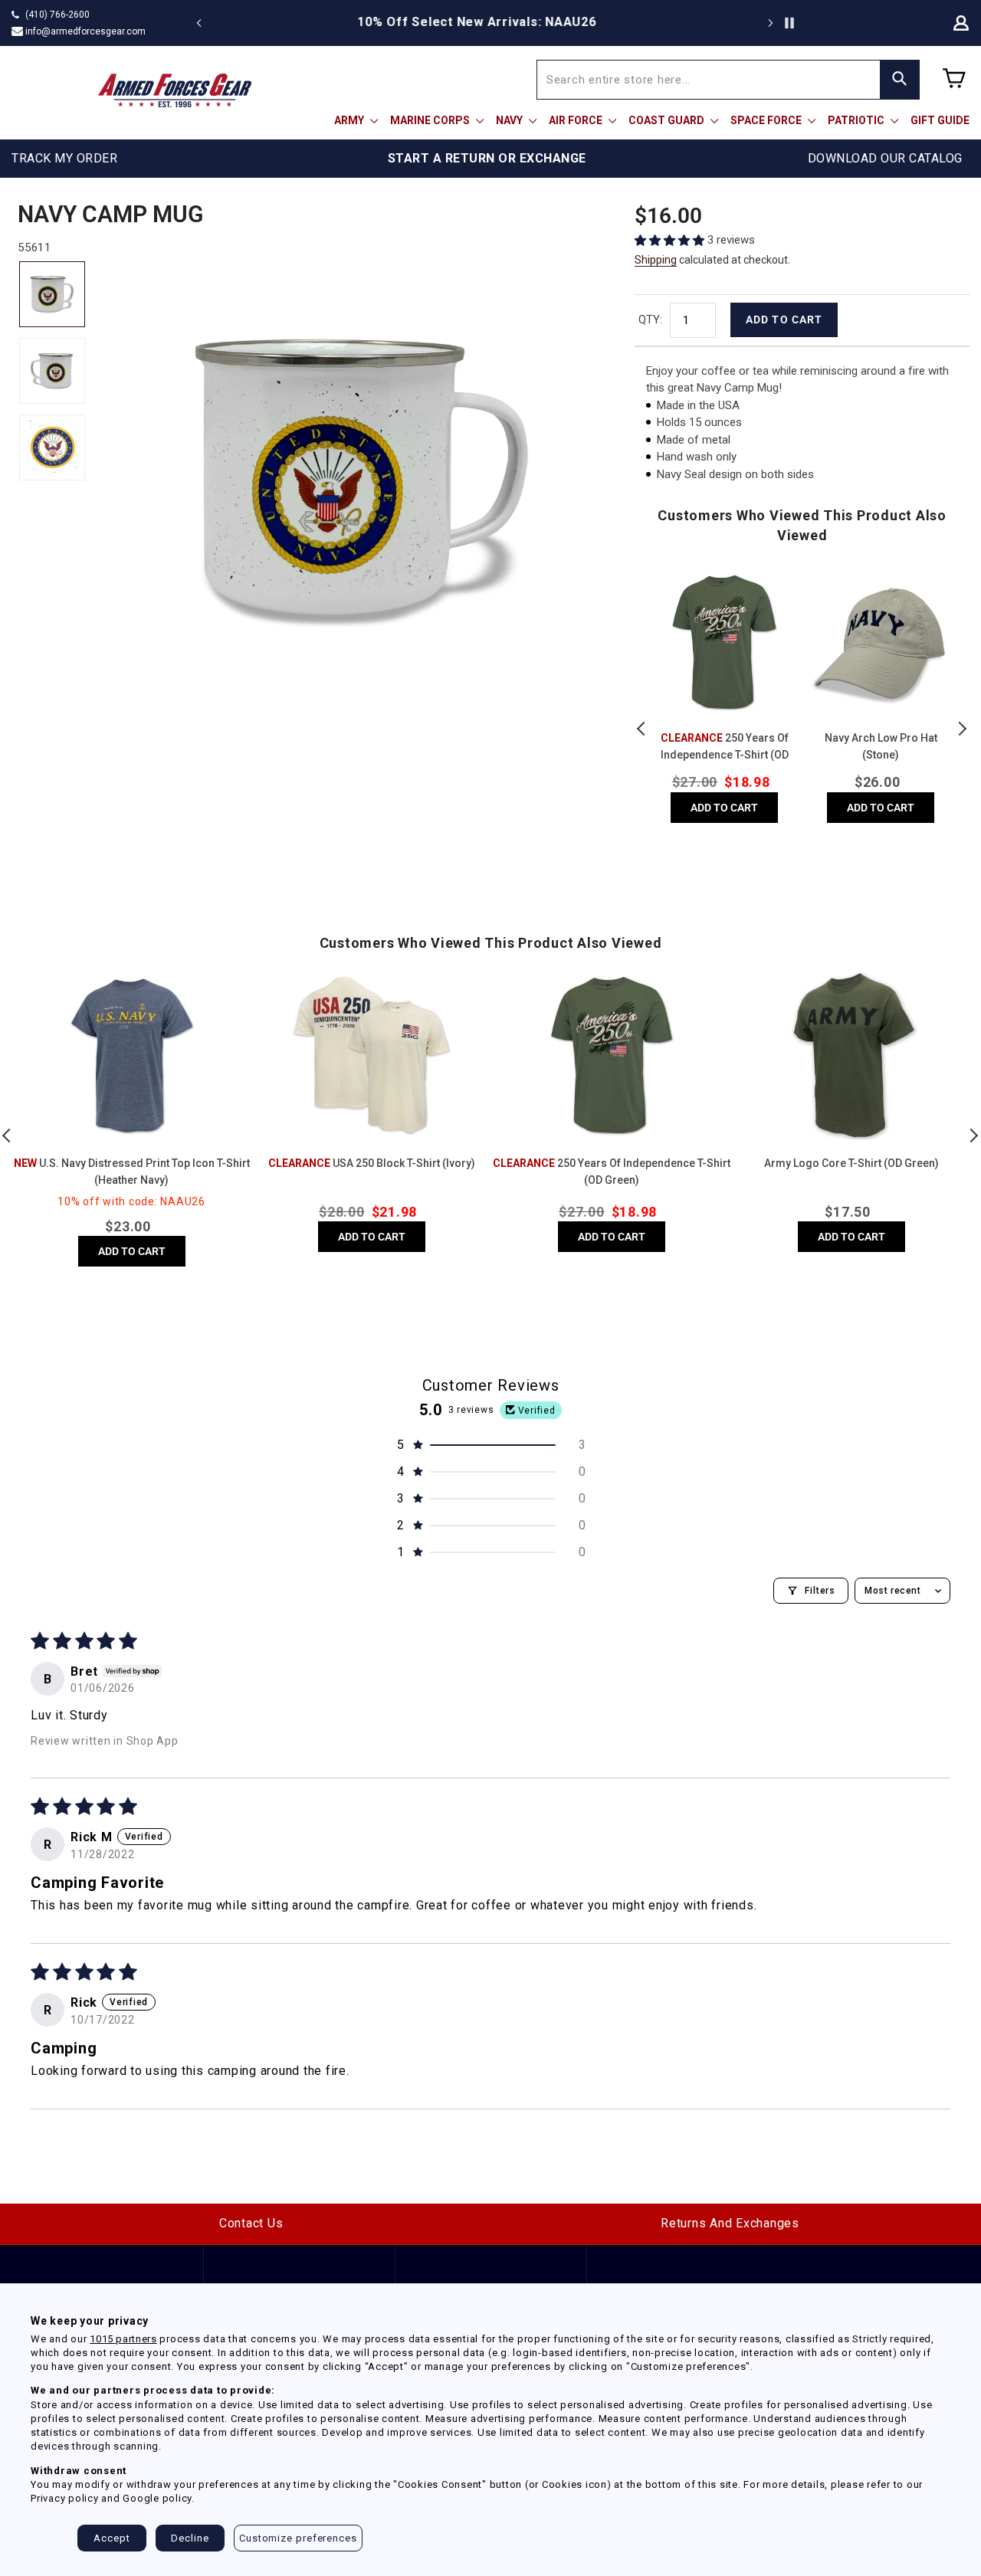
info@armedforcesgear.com (85, 31)
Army (350, 120)
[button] (671, 240)
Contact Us (251, 2223)
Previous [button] (642, 729)
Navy (510, 120)
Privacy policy (65, 2498)
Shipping (656, 260)
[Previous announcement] (199, 23)
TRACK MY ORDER (64, 158)
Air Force (577, 120)
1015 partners (123, 2339)
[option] (490, 22)
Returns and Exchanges (730, 2223)
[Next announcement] (770, 23)
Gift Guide (940, 120)
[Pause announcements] (789, 23)
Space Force (767, 120)
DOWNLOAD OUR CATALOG (885, 158)
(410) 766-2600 (57, 15)
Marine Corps (431, 120)
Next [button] (962, 729)
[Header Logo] (175, 90)
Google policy (157, 2498)
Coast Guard (668, 120)
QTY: (650, 320)
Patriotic (857, 120)
